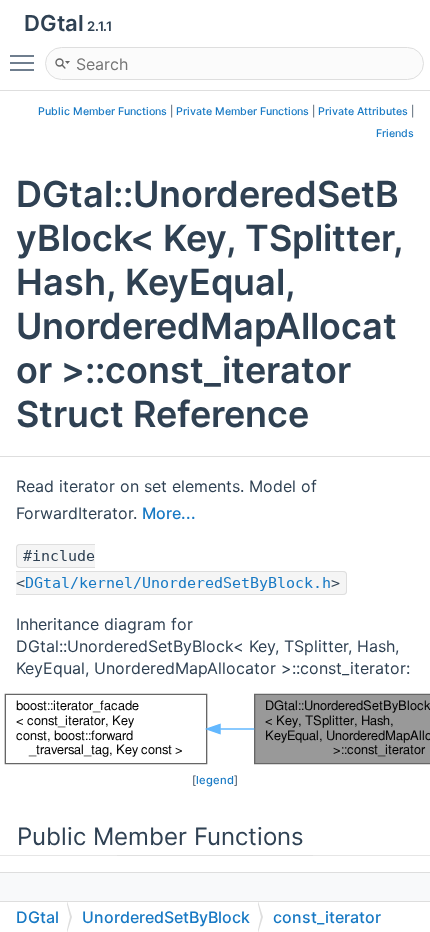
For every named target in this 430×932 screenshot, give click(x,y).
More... (169, 513)
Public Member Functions (102, 111)
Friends (395, 133)
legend (215, 780)
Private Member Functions (242, 111)
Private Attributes (363, 111)
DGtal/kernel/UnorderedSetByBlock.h (178, 583)
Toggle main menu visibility (26, 62)
